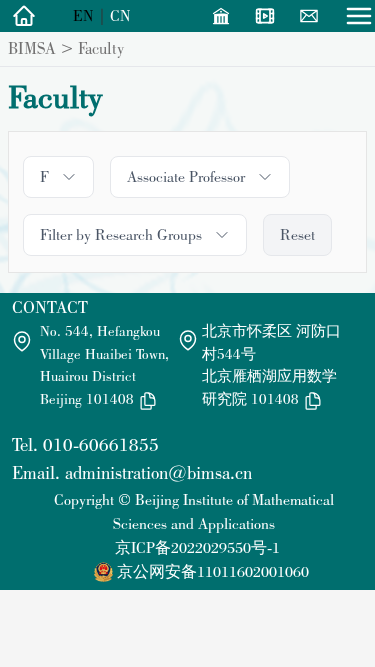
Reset (297, 234)
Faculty (101, 48)
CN (120, 15)
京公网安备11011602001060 (213, 571)
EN (83, 15)
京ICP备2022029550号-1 (197, 547)
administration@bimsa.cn (158, 472)
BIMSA (32, 48)
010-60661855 (101, 444)
